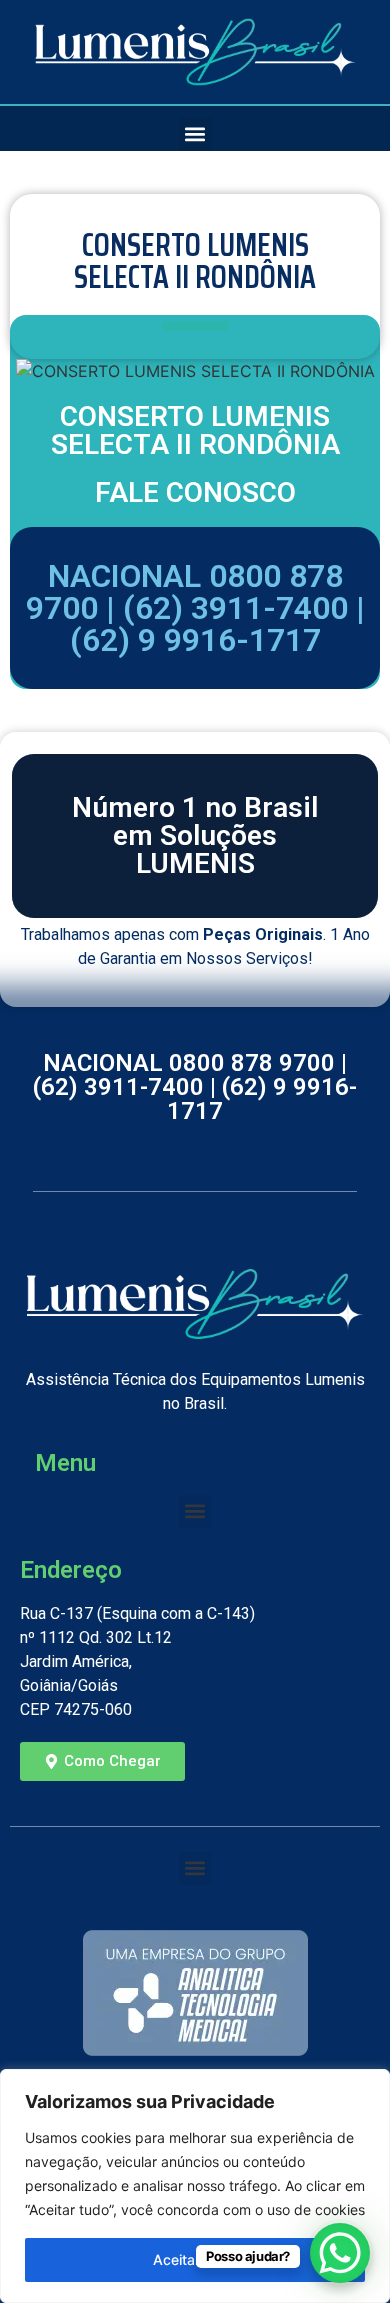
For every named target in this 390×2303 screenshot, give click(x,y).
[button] (195, 134)
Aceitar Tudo (195, 2259)
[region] (195, 2186)
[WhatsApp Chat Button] (340, 2253)
